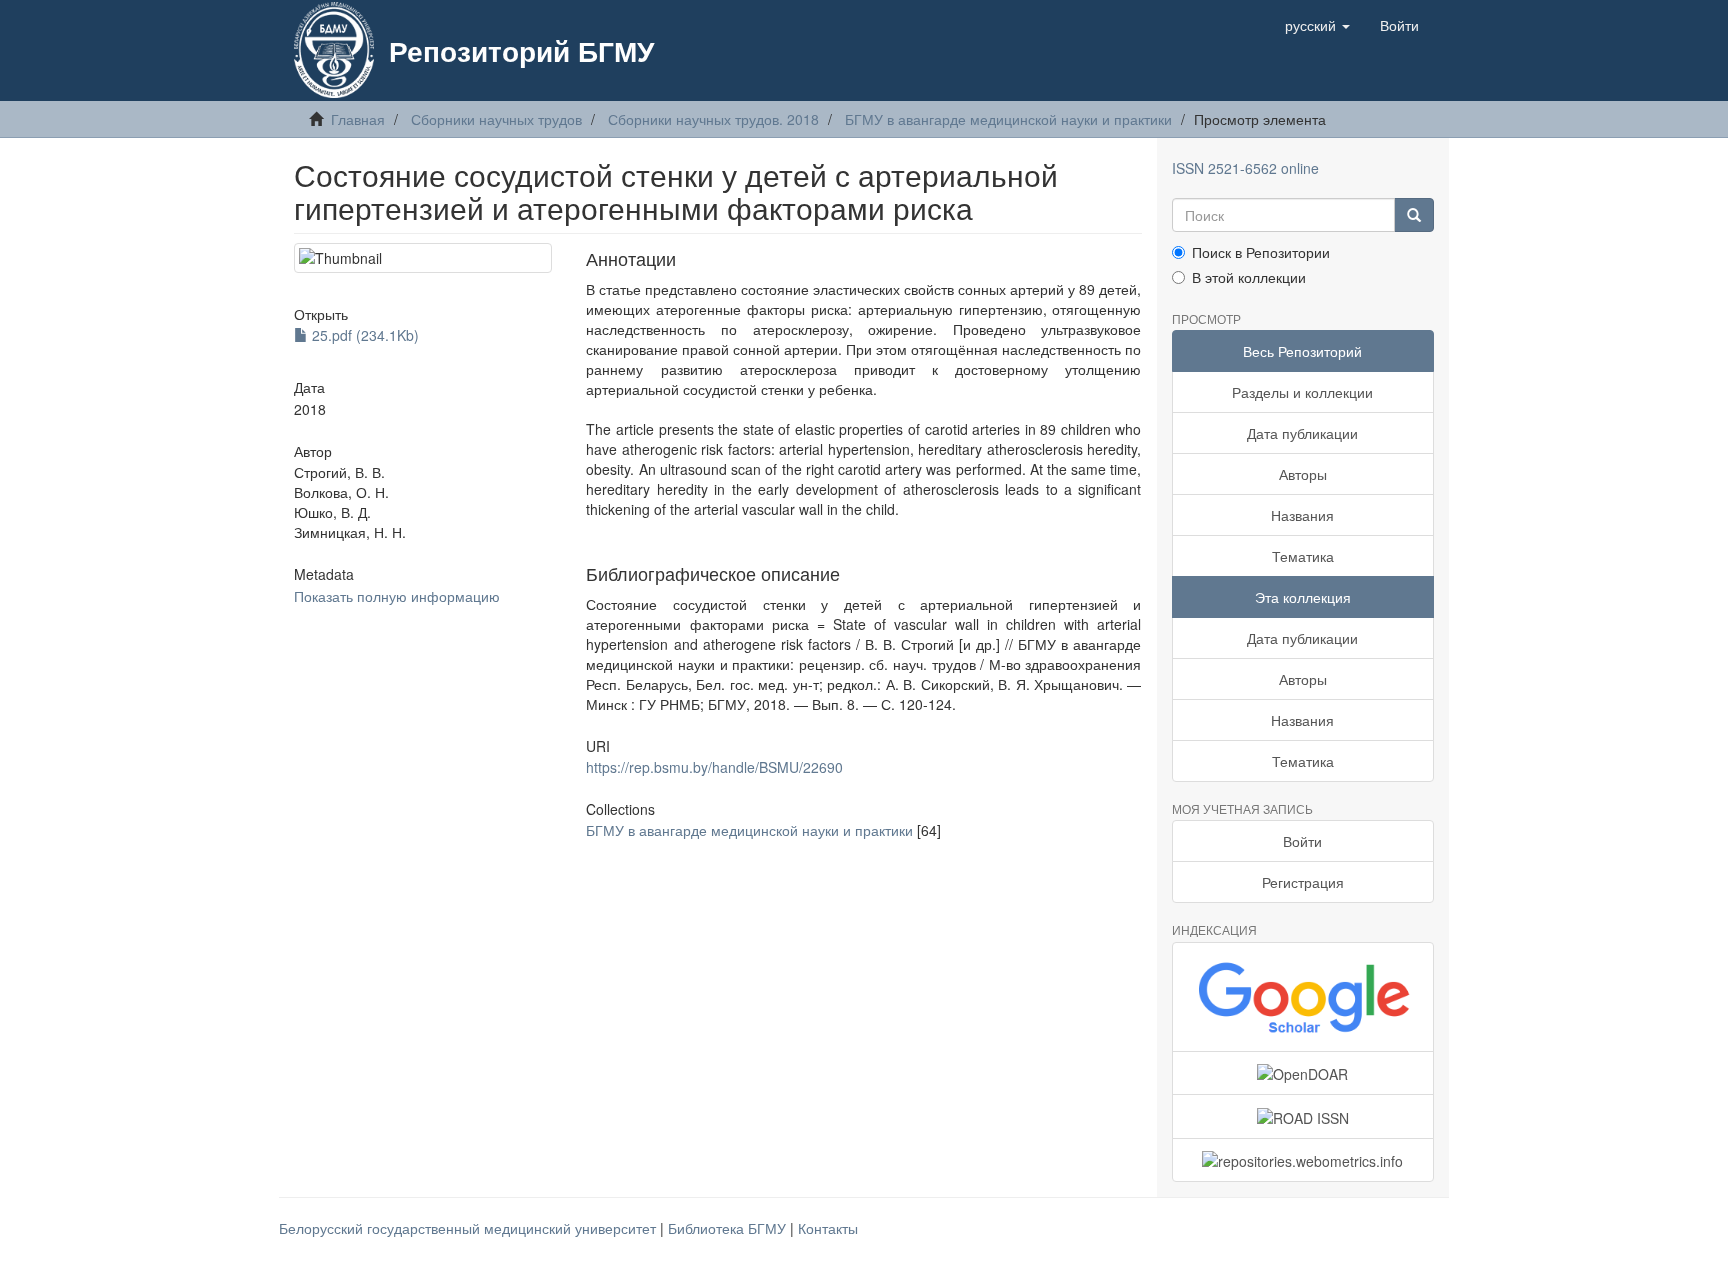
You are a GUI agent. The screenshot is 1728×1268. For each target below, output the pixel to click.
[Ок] (1414, 215)
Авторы (1303, 474)
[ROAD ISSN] (1303, 1116)
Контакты (828, 1228)
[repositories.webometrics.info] (1303, 1160)
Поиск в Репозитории (1261, 252)
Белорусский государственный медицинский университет (469, 1228)
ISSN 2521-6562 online (1245, 168)
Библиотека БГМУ (729, 1228)
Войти (1302, 841)
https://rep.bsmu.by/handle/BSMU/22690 (714, 767)
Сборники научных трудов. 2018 (713, 119)
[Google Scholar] (1303, 997)
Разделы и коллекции (1302, 392)
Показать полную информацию (397, 596)
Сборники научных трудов (496, 119)
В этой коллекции (1249, 277)
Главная (358, 119)
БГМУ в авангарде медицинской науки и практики (1008, 119)
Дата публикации (1302, 433)
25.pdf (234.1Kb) (363, 335)
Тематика (1303, 556)
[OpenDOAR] (1303, 1073)
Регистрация (1303, 882)
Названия (1302, 515)
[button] (1317, 25)
